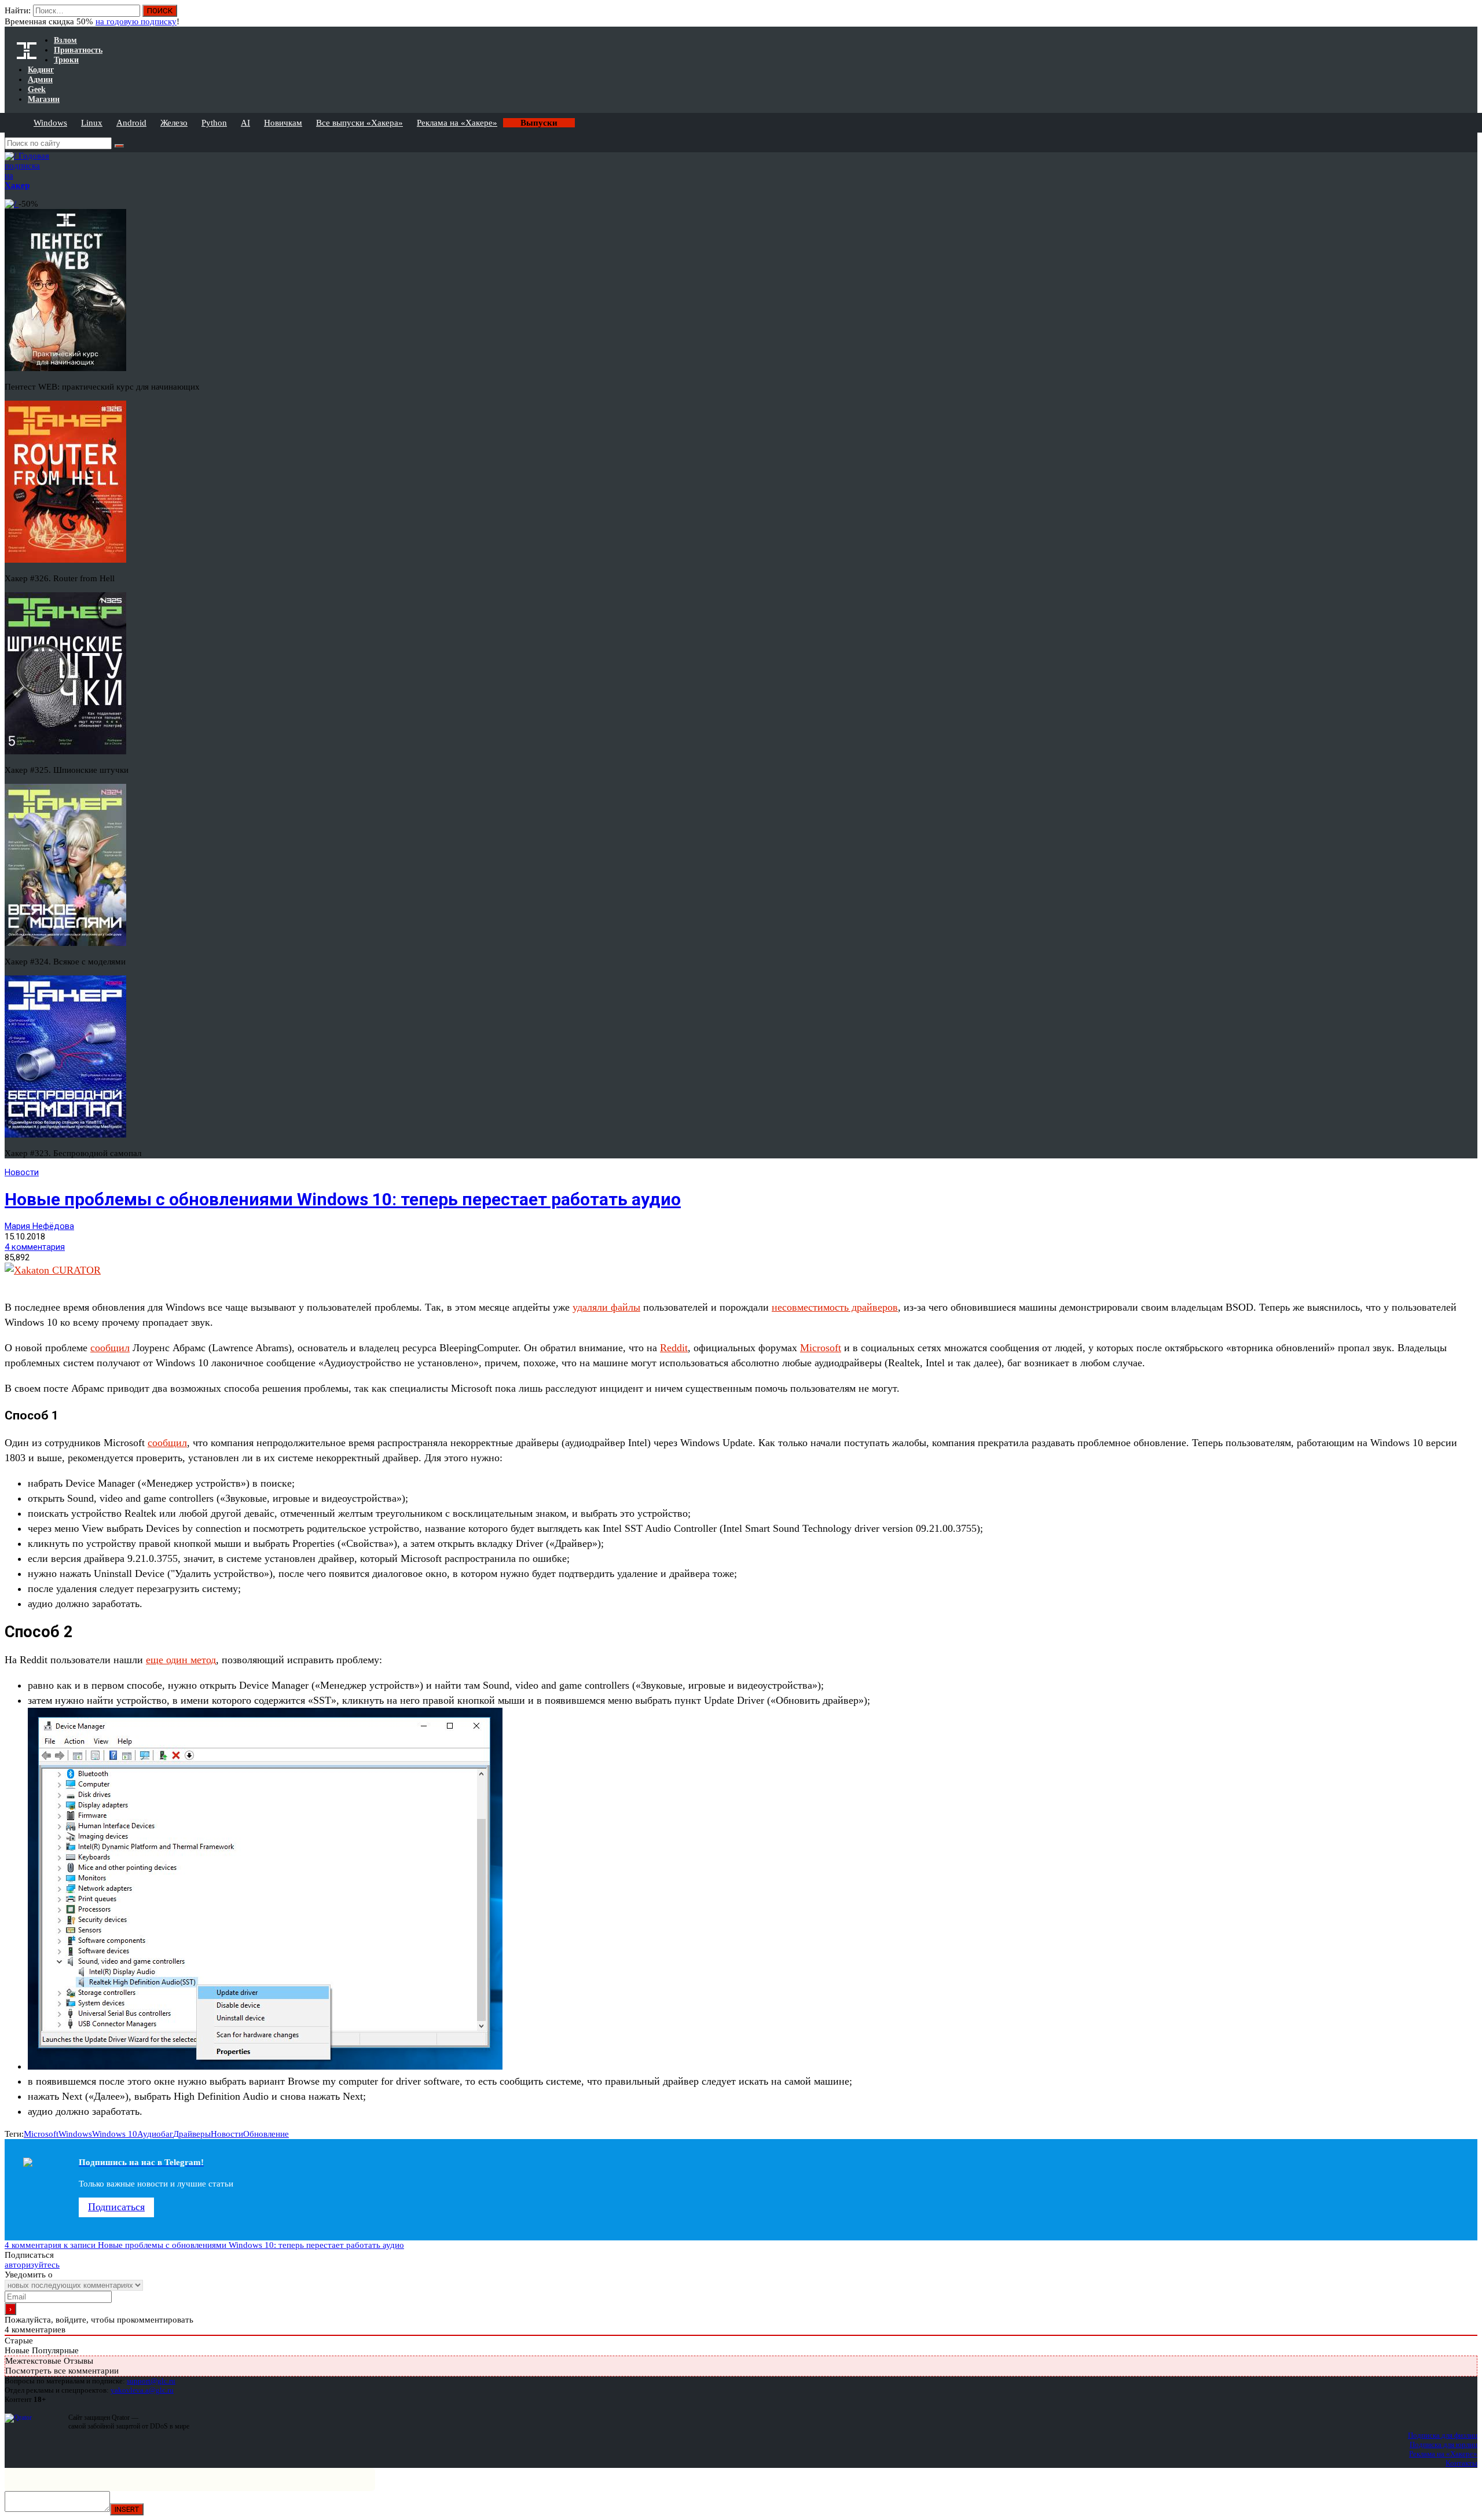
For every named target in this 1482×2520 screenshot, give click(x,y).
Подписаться (116, 2207)
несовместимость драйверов (835, 1307)
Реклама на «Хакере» (457, 123)
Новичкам (283, 123)
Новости (22, 1172)
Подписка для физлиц (1443, 2435)
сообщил (110, 1348)
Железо (174, 123)
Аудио (149, 2134)
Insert (127, 2509)
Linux (92, 123)
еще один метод (181, 1660)
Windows (50, 123)
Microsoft (821, 1348)
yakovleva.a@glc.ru (142, 2390)
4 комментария (35, 1247)
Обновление (266, 2134)
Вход (1470, 16)
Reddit (674, 1348)
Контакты (1461, 2463)
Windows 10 (115, 2134)
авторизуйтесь (32, 2265)
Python (214, 123)
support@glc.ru (151, 2381)
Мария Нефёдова (39, 1226)
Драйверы (192, 2134)
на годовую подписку (136, 21)
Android (131, 123)
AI (245, 123)
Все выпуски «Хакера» (360, 123)
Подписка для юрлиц (1444, 2444)
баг (167, 2134)
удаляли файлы (606, 1307)
